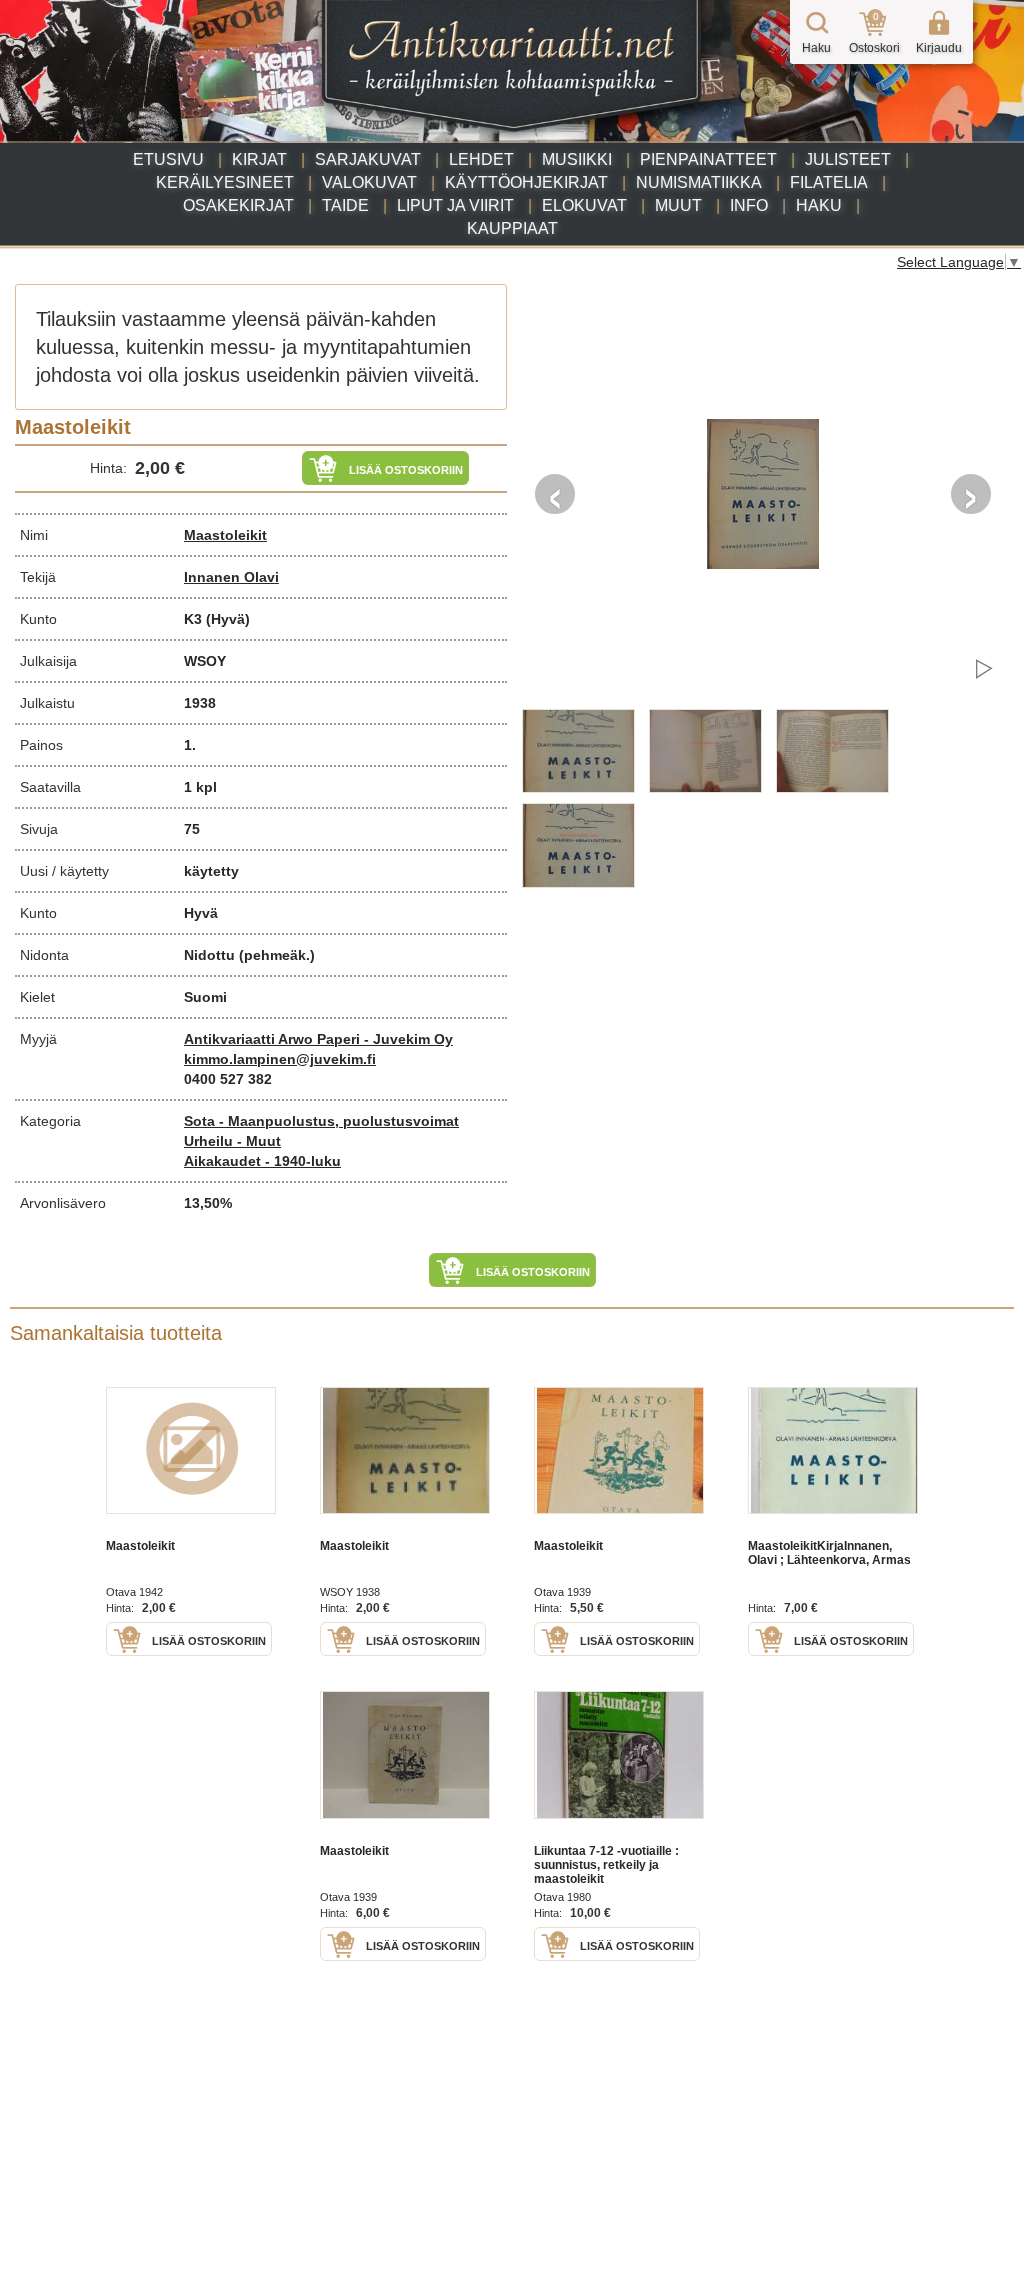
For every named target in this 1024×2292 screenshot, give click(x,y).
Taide (345, 205)
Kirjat (259, 159)
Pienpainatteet (708, 159)
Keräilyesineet (225, 182)
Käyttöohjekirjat (526, 182)
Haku (819, 205)
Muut (678, 205)
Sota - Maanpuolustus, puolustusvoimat (321, 1121)
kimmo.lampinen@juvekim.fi (280, 1059)
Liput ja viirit (455, 205)
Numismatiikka (699, 182)
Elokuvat (584, 205)
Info (749, 205)
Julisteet (848, 159)
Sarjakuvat (368, 159)
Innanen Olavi (231, 577)
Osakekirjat (238, 205)
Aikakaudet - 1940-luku (262, 1161)
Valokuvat (369, 182)
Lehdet (481, 159)
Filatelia (829, 182)
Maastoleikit (225, 535)
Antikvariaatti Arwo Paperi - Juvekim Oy (318, 1039)
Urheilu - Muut (232, 1141)
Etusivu (168, 159)
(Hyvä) (228, 619)
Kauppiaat (512, 228)
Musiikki (577, 159)
